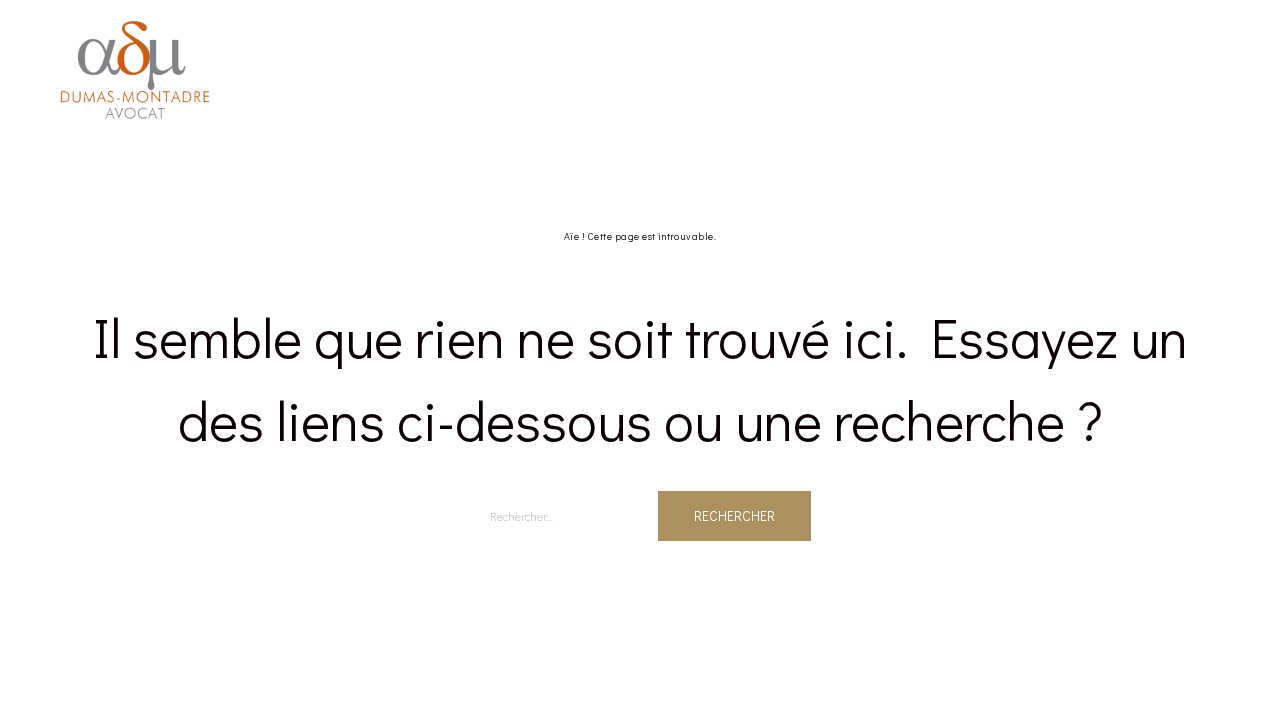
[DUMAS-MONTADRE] (135, 68)
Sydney (365, 676)
